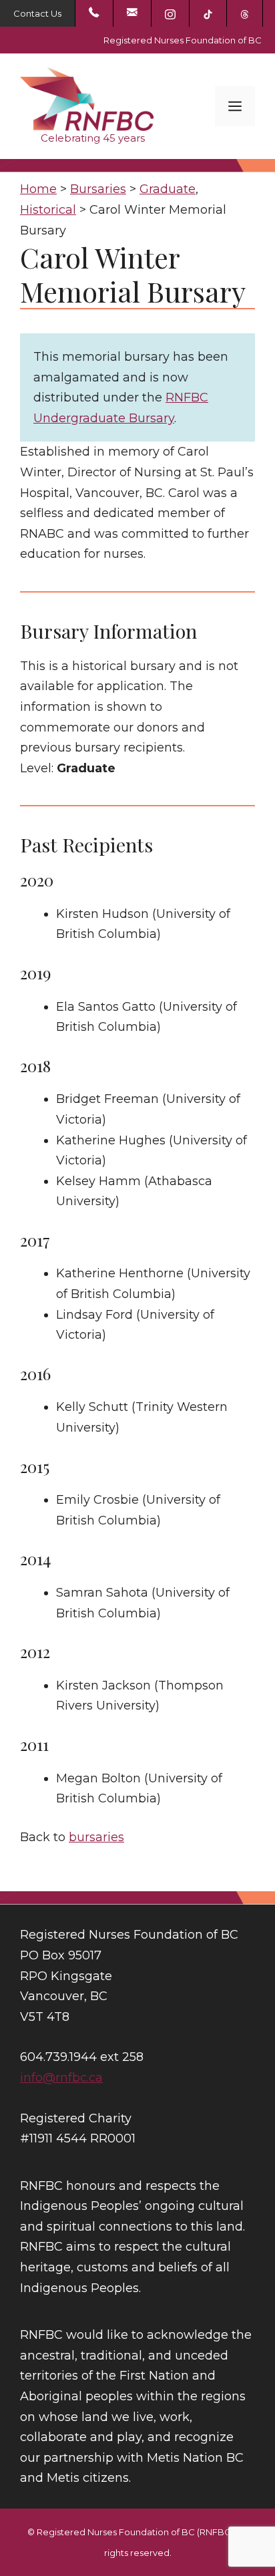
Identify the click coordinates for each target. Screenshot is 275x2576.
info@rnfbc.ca (61, 2078)
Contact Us (37, 13)
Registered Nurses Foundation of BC (183, 40)
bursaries (96, 1837)
